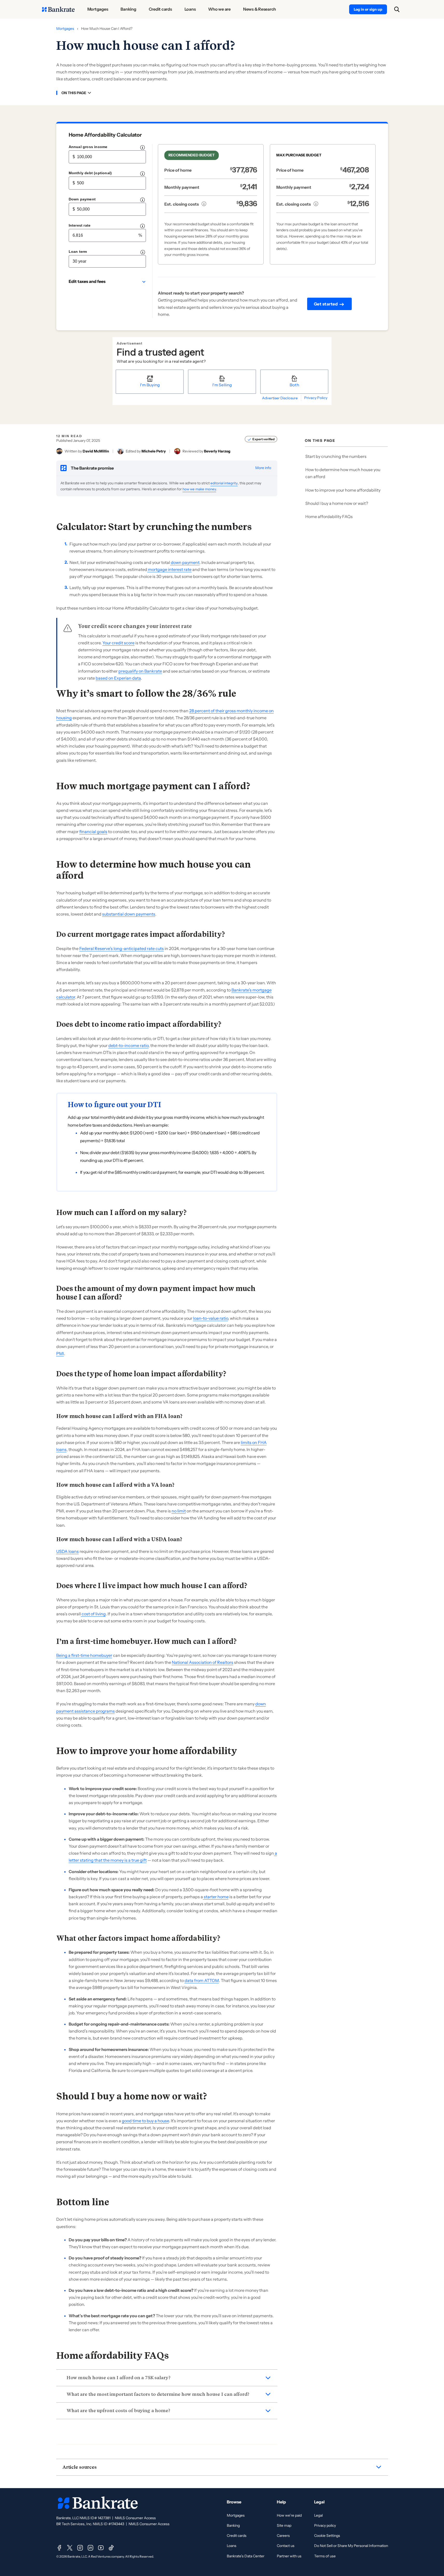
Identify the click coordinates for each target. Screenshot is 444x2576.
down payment (185, 562)
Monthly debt (90, 173)
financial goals (93, 832)
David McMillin (96, 451)
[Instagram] (80, 2548)
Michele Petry (154, 451)
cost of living (93, 1614)
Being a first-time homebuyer (84, 1655)
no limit (179, 1511)
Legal (318, 2515)
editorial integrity (224, 483)
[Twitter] (70, 2548)
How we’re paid (289, 2515)
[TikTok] (111, 2548)
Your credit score (118, 643)
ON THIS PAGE (74, 93)
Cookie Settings (327, 2536)
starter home (216, 1897)
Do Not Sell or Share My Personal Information (351, 2546)
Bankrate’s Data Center (246, 2556)
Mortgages (65, 29)
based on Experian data (118, 678)
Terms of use (325, 2556)
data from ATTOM (202, 1980)
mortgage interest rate (169, 569)
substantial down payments (129, 914)
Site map (284, 2525)
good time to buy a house (145, 2121)
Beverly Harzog (217, 451)
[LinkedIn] (90, 2548)
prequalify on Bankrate (140, 671)
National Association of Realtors (203, 1662)
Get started (326, 304)
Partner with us (289, 2556)
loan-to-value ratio (211, 1318)
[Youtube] (101, 2548)
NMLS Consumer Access (135, 2518)
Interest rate (80, 225)
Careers (283, 2536)
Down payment (82, 199)
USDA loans (68, 1551)
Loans (232, 2546)
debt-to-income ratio (128, 1045)
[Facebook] (59, 2548)
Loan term (78, 252)
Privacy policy (325, 2525)
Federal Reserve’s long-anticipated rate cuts (122, 948)
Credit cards (237, 2536)
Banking (233, 2525)
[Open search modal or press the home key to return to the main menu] (397, 9)
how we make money (199, 489)
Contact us (286, 2546)
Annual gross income (88, 147)
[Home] (58, 9)
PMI (60, 1353)
